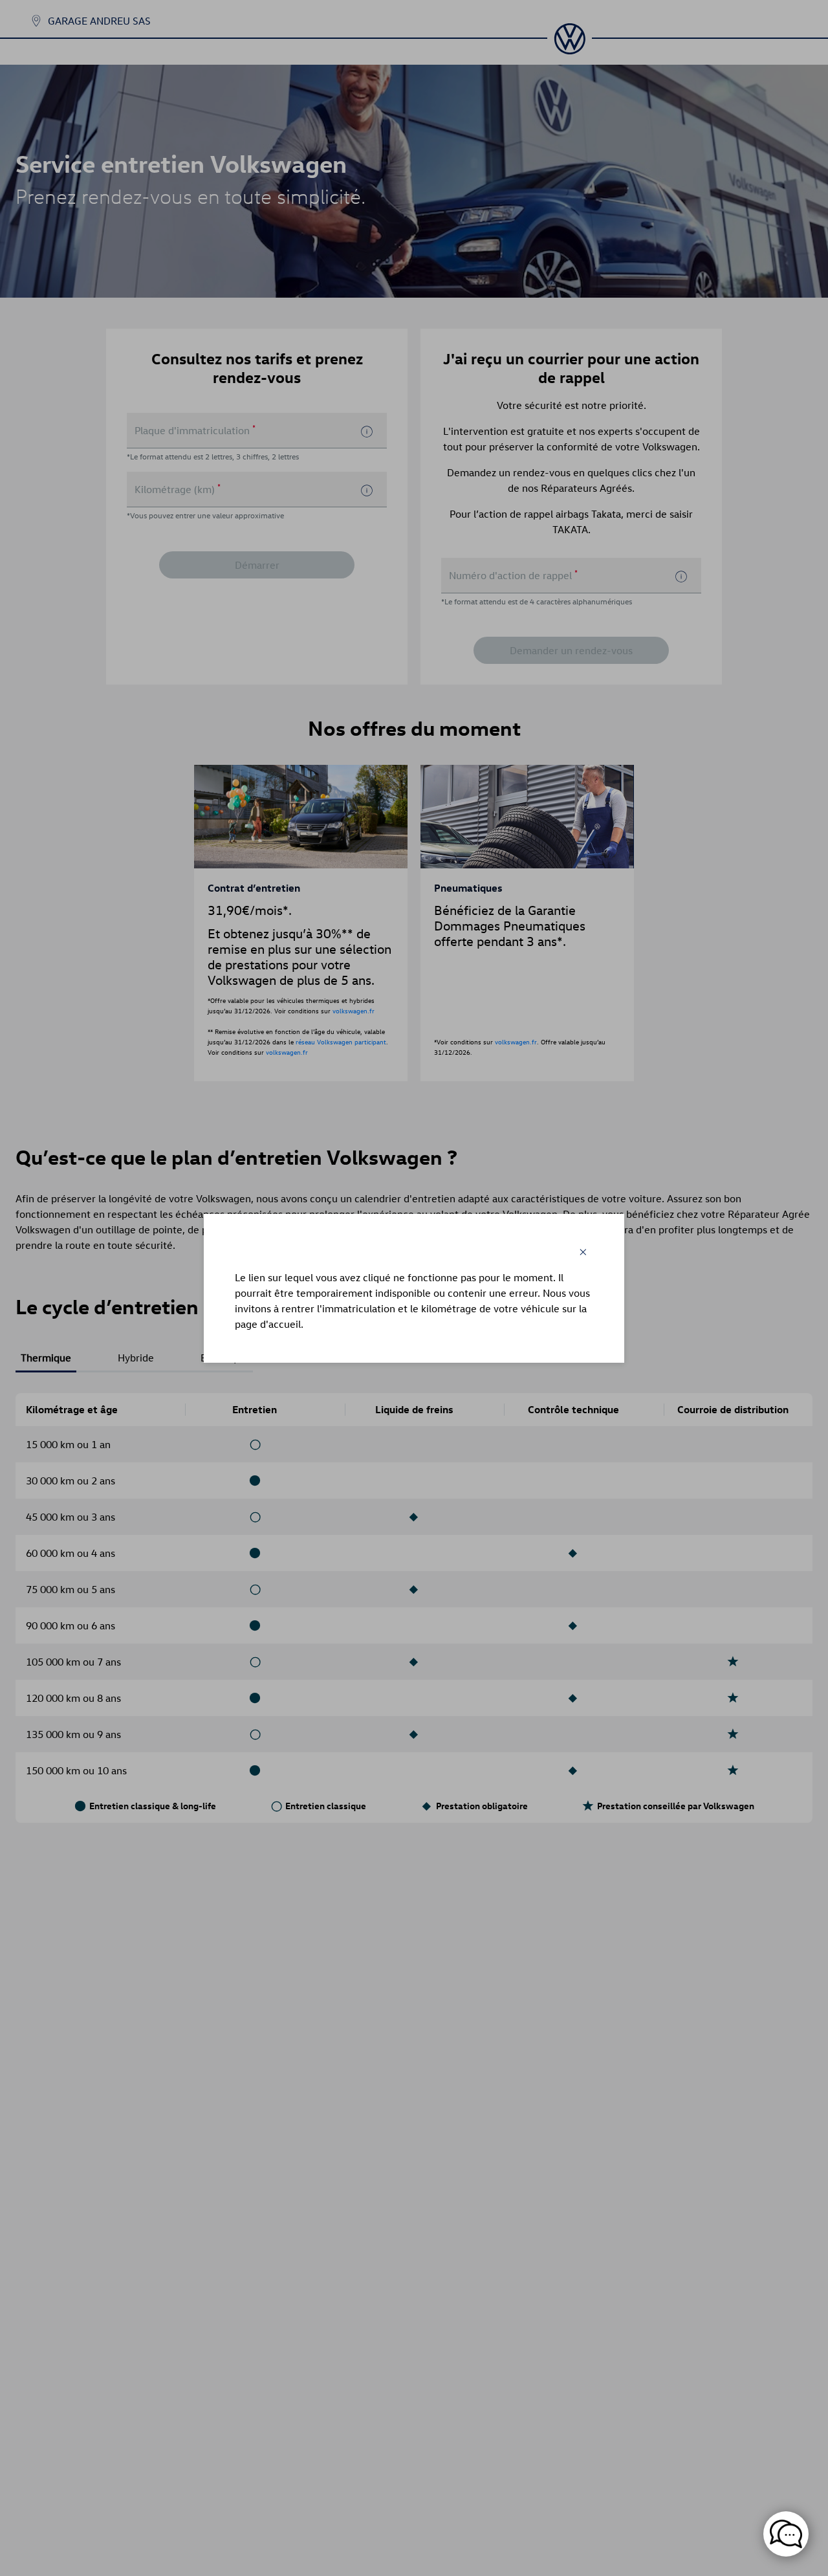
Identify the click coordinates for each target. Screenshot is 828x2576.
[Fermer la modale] (583, 1252)
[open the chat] (786, 2534)
